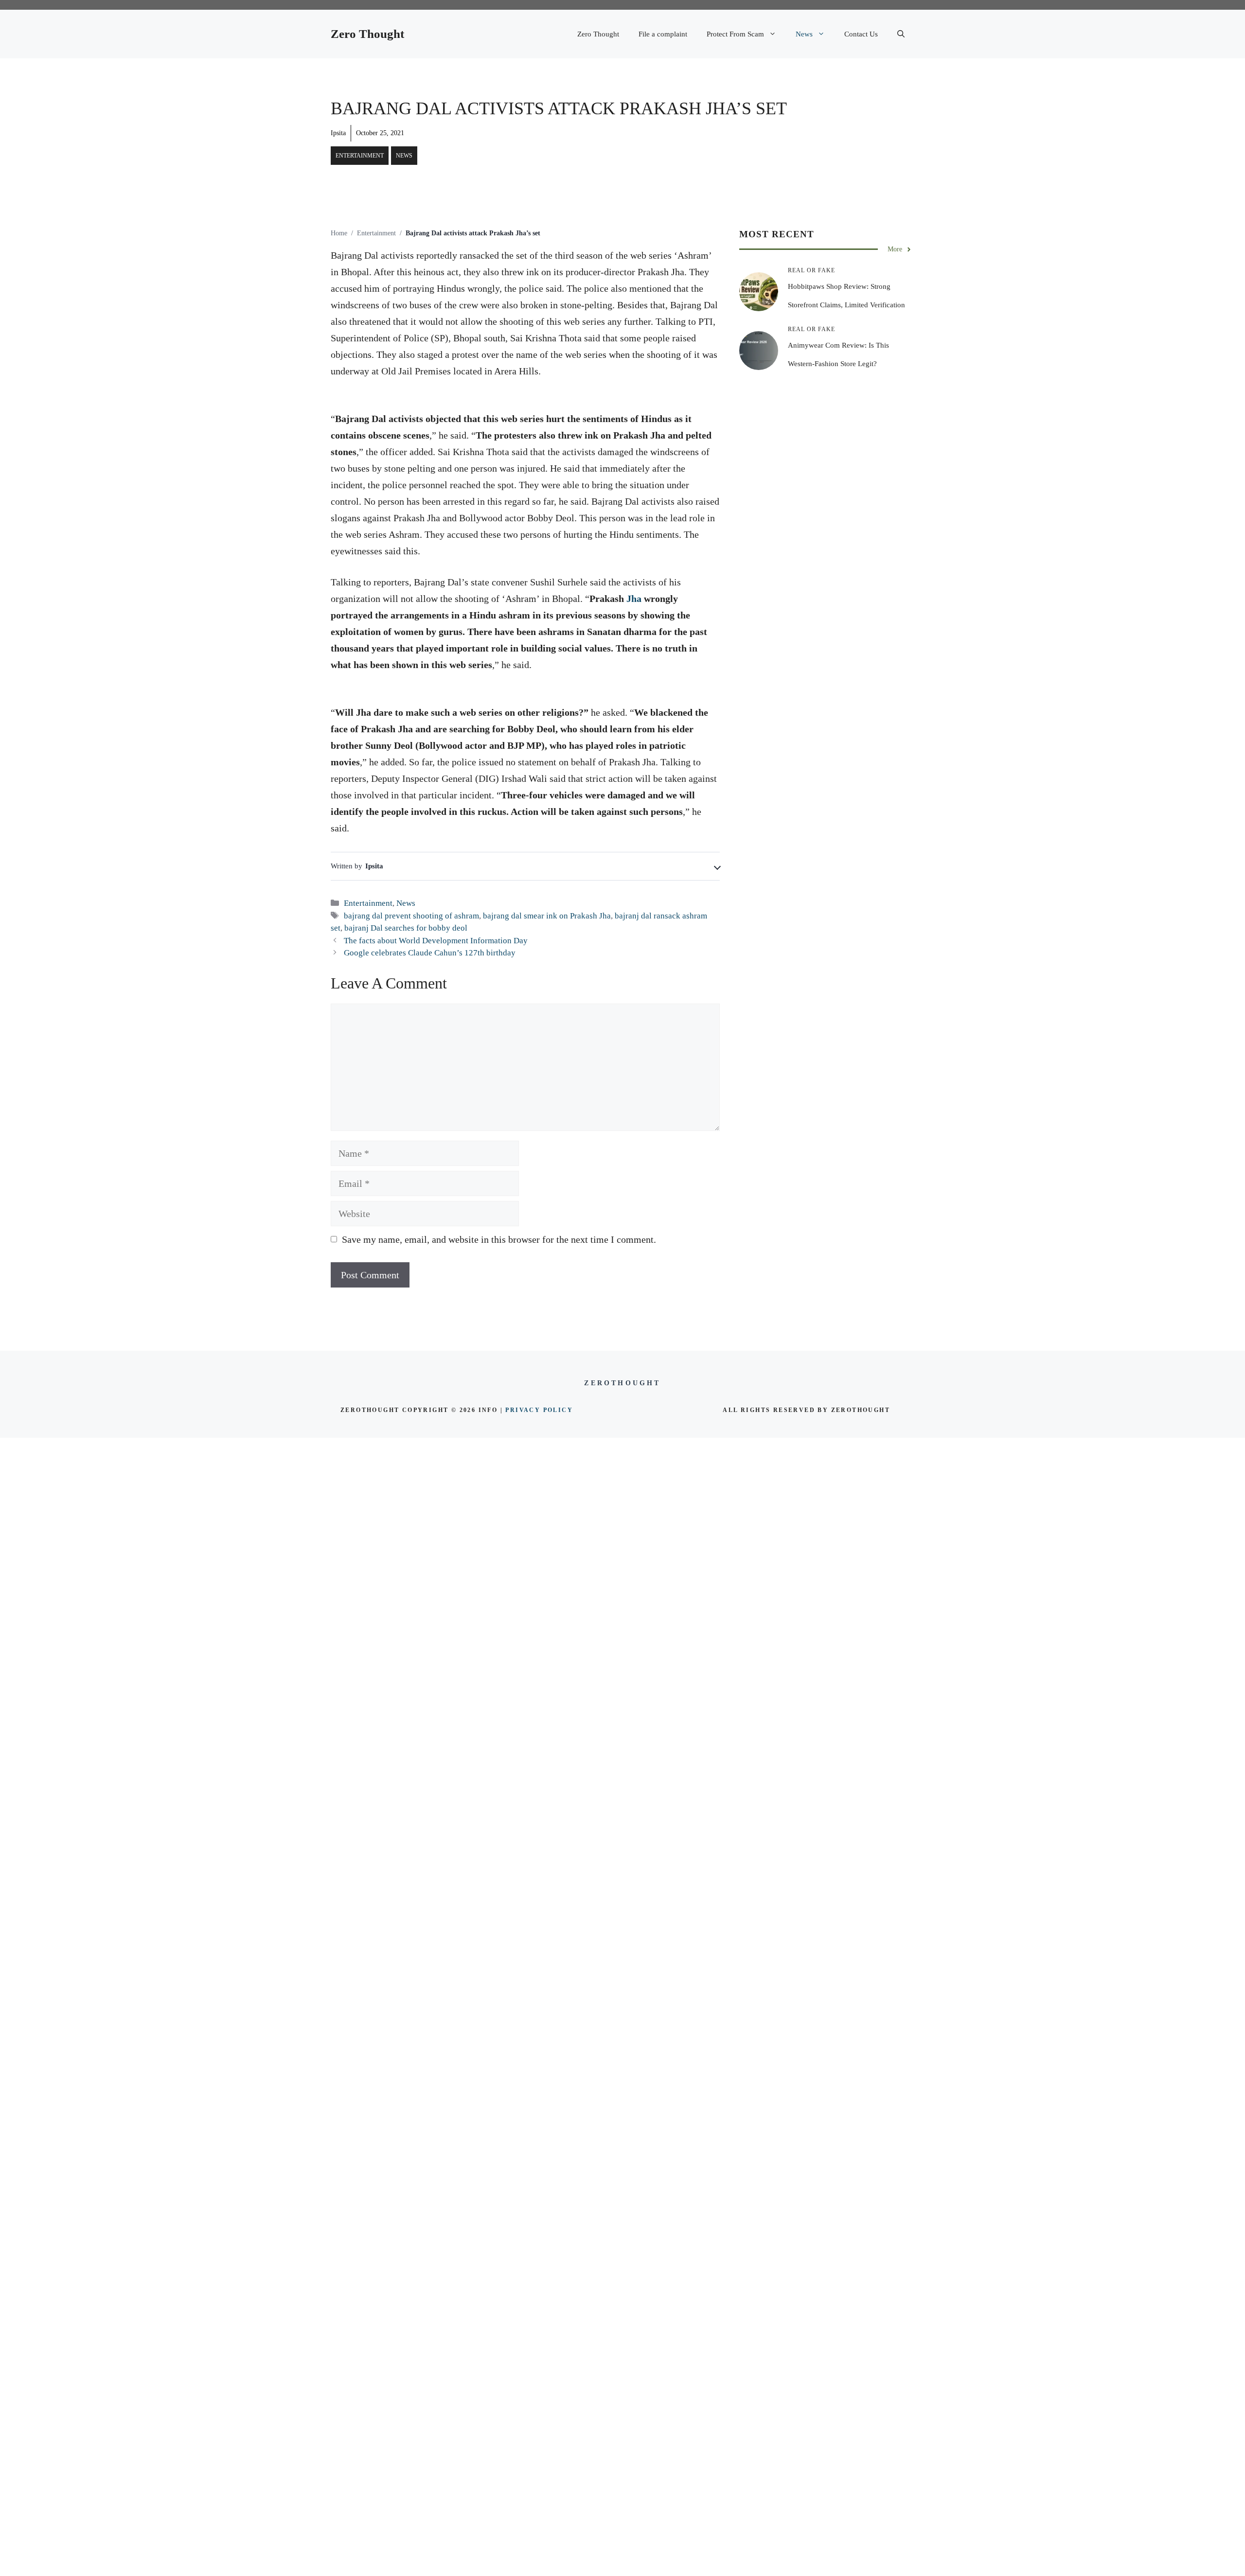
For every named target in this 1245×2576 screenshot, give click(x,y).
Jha (634, 599)
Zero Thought (367, 34)
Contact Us (861, 34)
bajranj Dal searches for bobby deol (406, 928)
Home (339, 233)
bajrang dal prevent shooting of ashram (411, 916)
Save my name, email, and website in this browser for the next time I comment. (499, 1239)
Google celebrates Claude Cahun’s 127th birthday (430, 953)
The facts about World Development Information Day (436, 941)
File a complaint (663, 34)
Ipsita (338, 133)
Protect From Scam (735, 34)
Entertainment (360, 156)
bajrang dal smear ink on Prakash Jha (547, 916)
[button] (901, 34)
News (804, 34)
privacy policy (539, 1410)
